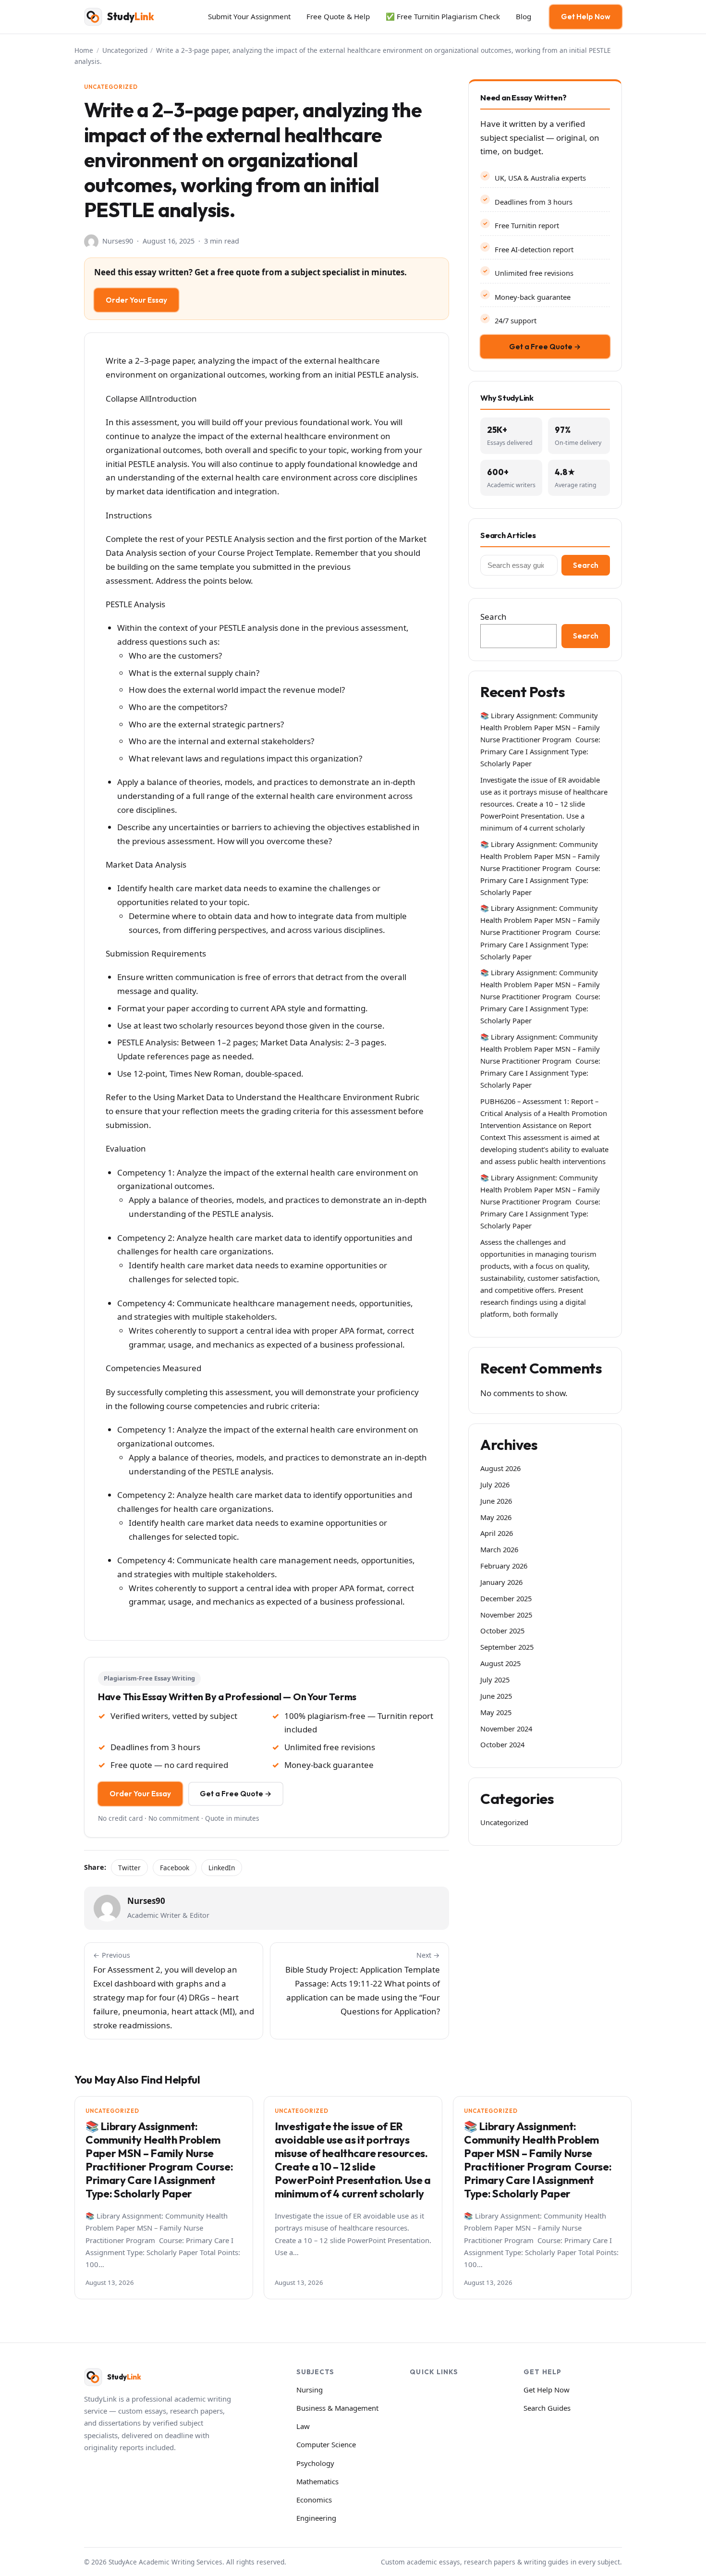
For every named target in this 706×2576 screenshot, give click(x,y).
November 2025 (506, 1615)
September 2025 (507, 1647)
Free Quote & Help (338, 16)
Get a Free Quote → (236, 1794)
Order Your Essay (136, 300)
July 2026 (495, 1484)
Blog (523, 16)
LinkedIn (222, 1868)
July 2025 (495, 1680)
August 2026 (500, 1468)
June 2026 (496, 1501)
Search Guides (547, 2408)
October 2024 (502, 1744)
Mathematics (317, 2481)
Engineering (316, 2518)
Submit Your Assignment (249, 16)
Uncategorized (125, 50)
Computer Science (326, 2444)
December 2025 (506, 1598)
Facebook (175, 1868)
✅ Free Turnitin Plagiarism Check (443, 16)
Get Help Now (586, 17)
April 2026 (497, 1533)
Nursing (310, 2390)
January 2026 (501, 1582)
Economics (314, 2500)
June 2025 (496, 1696)
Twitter (129, 1868)
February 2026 (504, 1566)
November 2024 (506, 1729)
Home (84, 50)
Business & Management (337, 2408)
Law (303, 2426)
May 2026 (496, 1517)
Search (586, 565)
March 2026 (499, 1549)
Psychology (315, 2463)
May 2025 (496, 1712)
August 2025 (500, 1663)
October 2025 (502, 1631)
